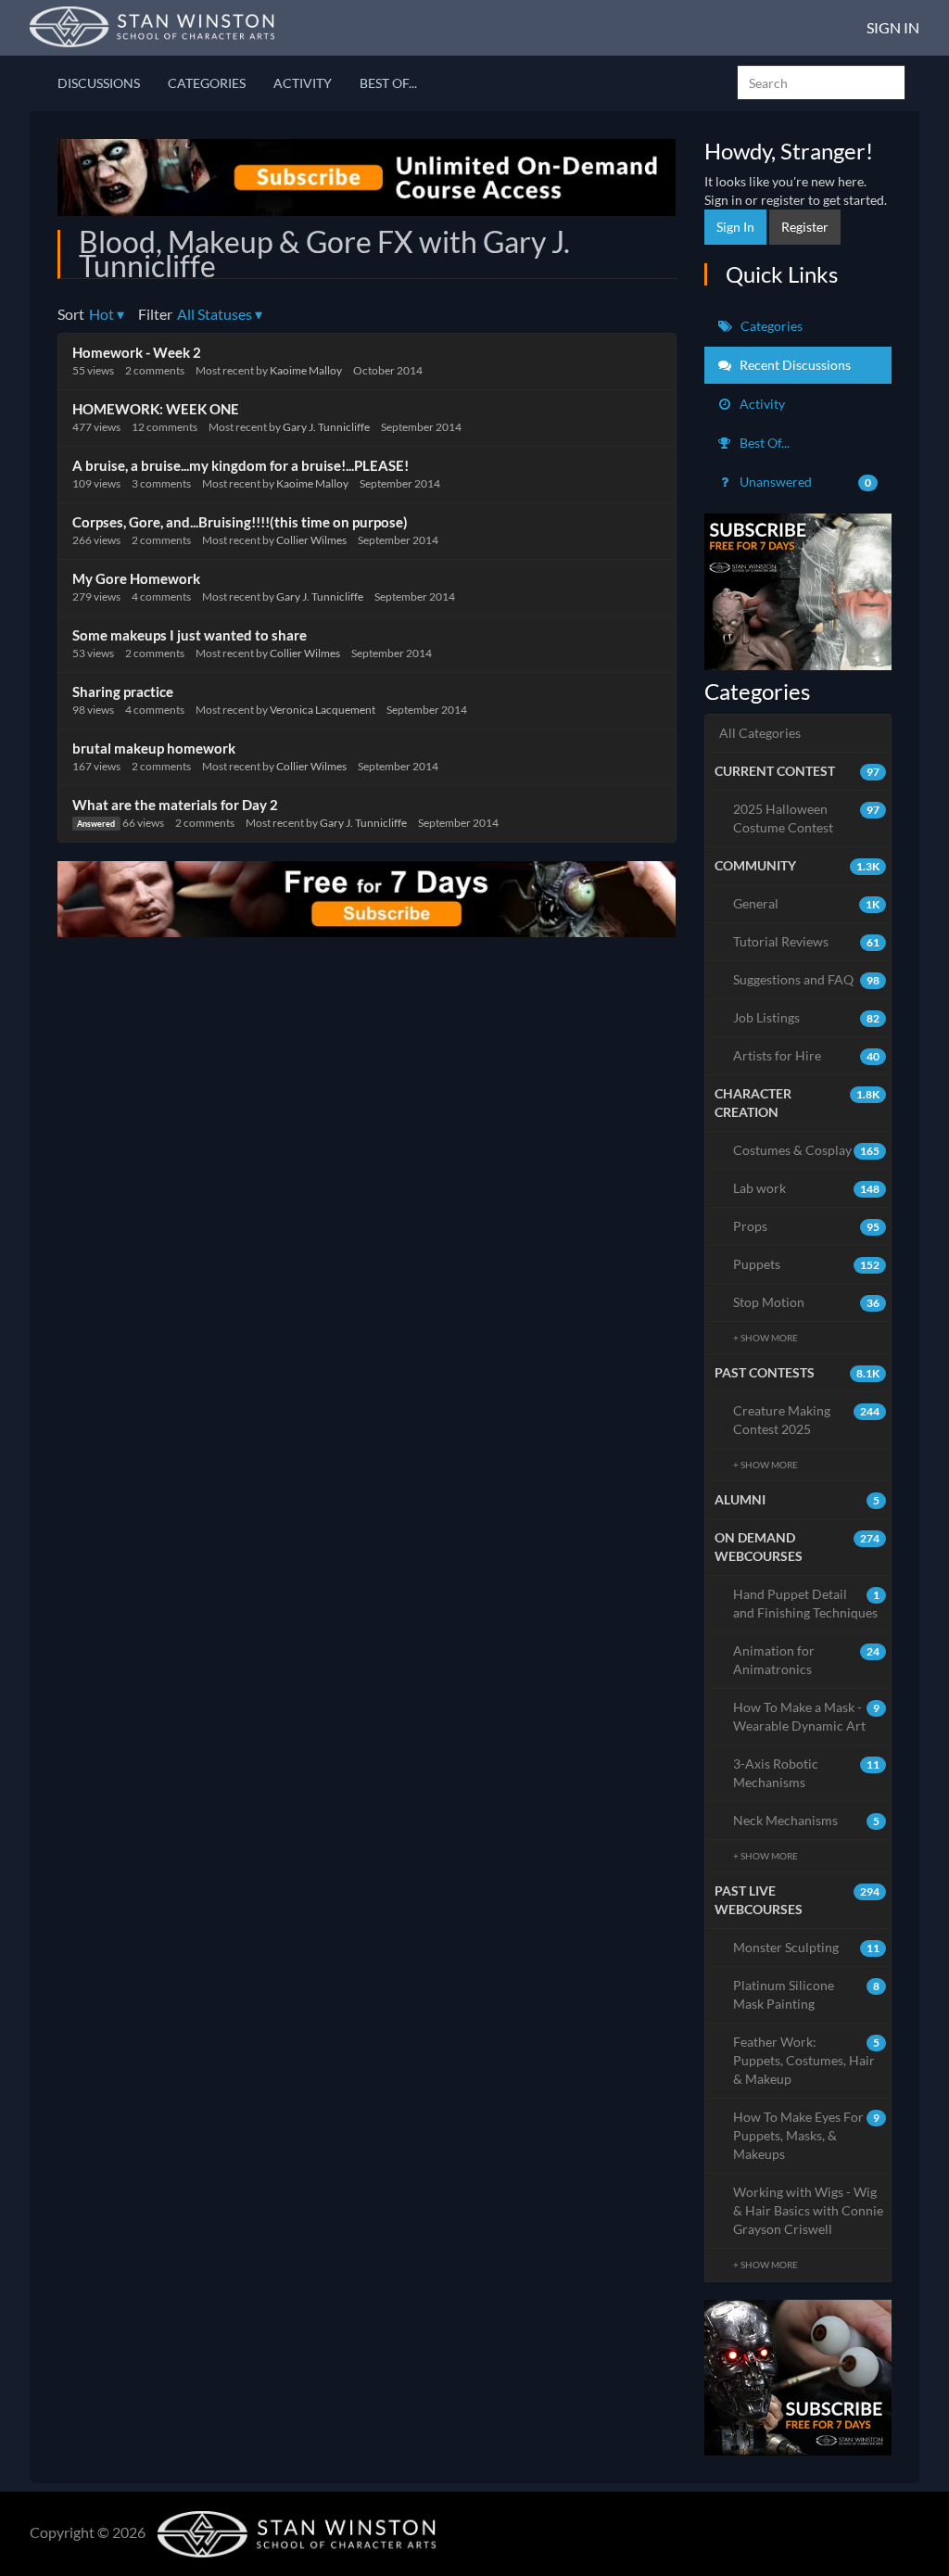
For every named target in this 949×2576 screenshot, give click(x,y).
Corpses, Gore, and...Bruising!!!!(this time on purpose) (240, 522)
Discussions (99, 83)
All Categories (760, 733)
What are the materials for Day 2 (175, 805)
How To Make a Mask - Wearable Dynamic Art (807, 1716)
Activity (303, 83)
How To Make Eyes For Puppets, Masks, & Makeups (807, 2135)
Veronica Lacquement (323, 710)
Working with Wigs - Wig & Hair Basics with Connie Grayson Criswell (808, 2210)
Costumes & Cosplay (807, 1150)
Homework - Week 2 (137, 352)
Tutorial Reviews (807, 941)
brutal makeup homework (154, 748)
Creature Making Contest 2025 (807, 1420)
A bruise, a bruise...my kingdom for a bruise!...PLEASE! (240, 465)
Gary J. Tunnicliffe (326, 427)
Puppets (807, 1264)
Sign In (893, 27)
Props (807, 1226)
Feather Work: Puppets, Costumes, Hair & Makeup (807, 2060)
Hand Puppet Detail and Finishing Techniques (807, 1603)
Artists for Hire (807, 1055)
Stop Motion (807, 1302)
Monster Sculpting (807, 1947)
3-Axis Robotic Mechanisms (807, 1773)
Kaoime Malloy (306, 370)
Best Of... (388, 83)
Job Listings (807, 1017)
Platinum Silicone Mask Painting (807, 1994)
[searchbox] (821, 82)
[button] (107, 315)
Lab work (807, 1188)
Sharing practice (123, 692)
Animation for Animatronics (807, 1660)
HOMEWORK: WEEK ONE (156, 409)
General (807, 903)
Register (805, 227)
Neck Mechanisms (807, 1820)
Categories (207, 83)
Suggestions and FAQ (807, 979)
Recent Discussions (794, 365)
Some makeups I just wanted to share (190, 635)
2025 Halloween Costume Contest (807, 818)
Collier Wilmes (311, 540)
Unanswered (804, 482)
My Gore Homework (136, 578)
